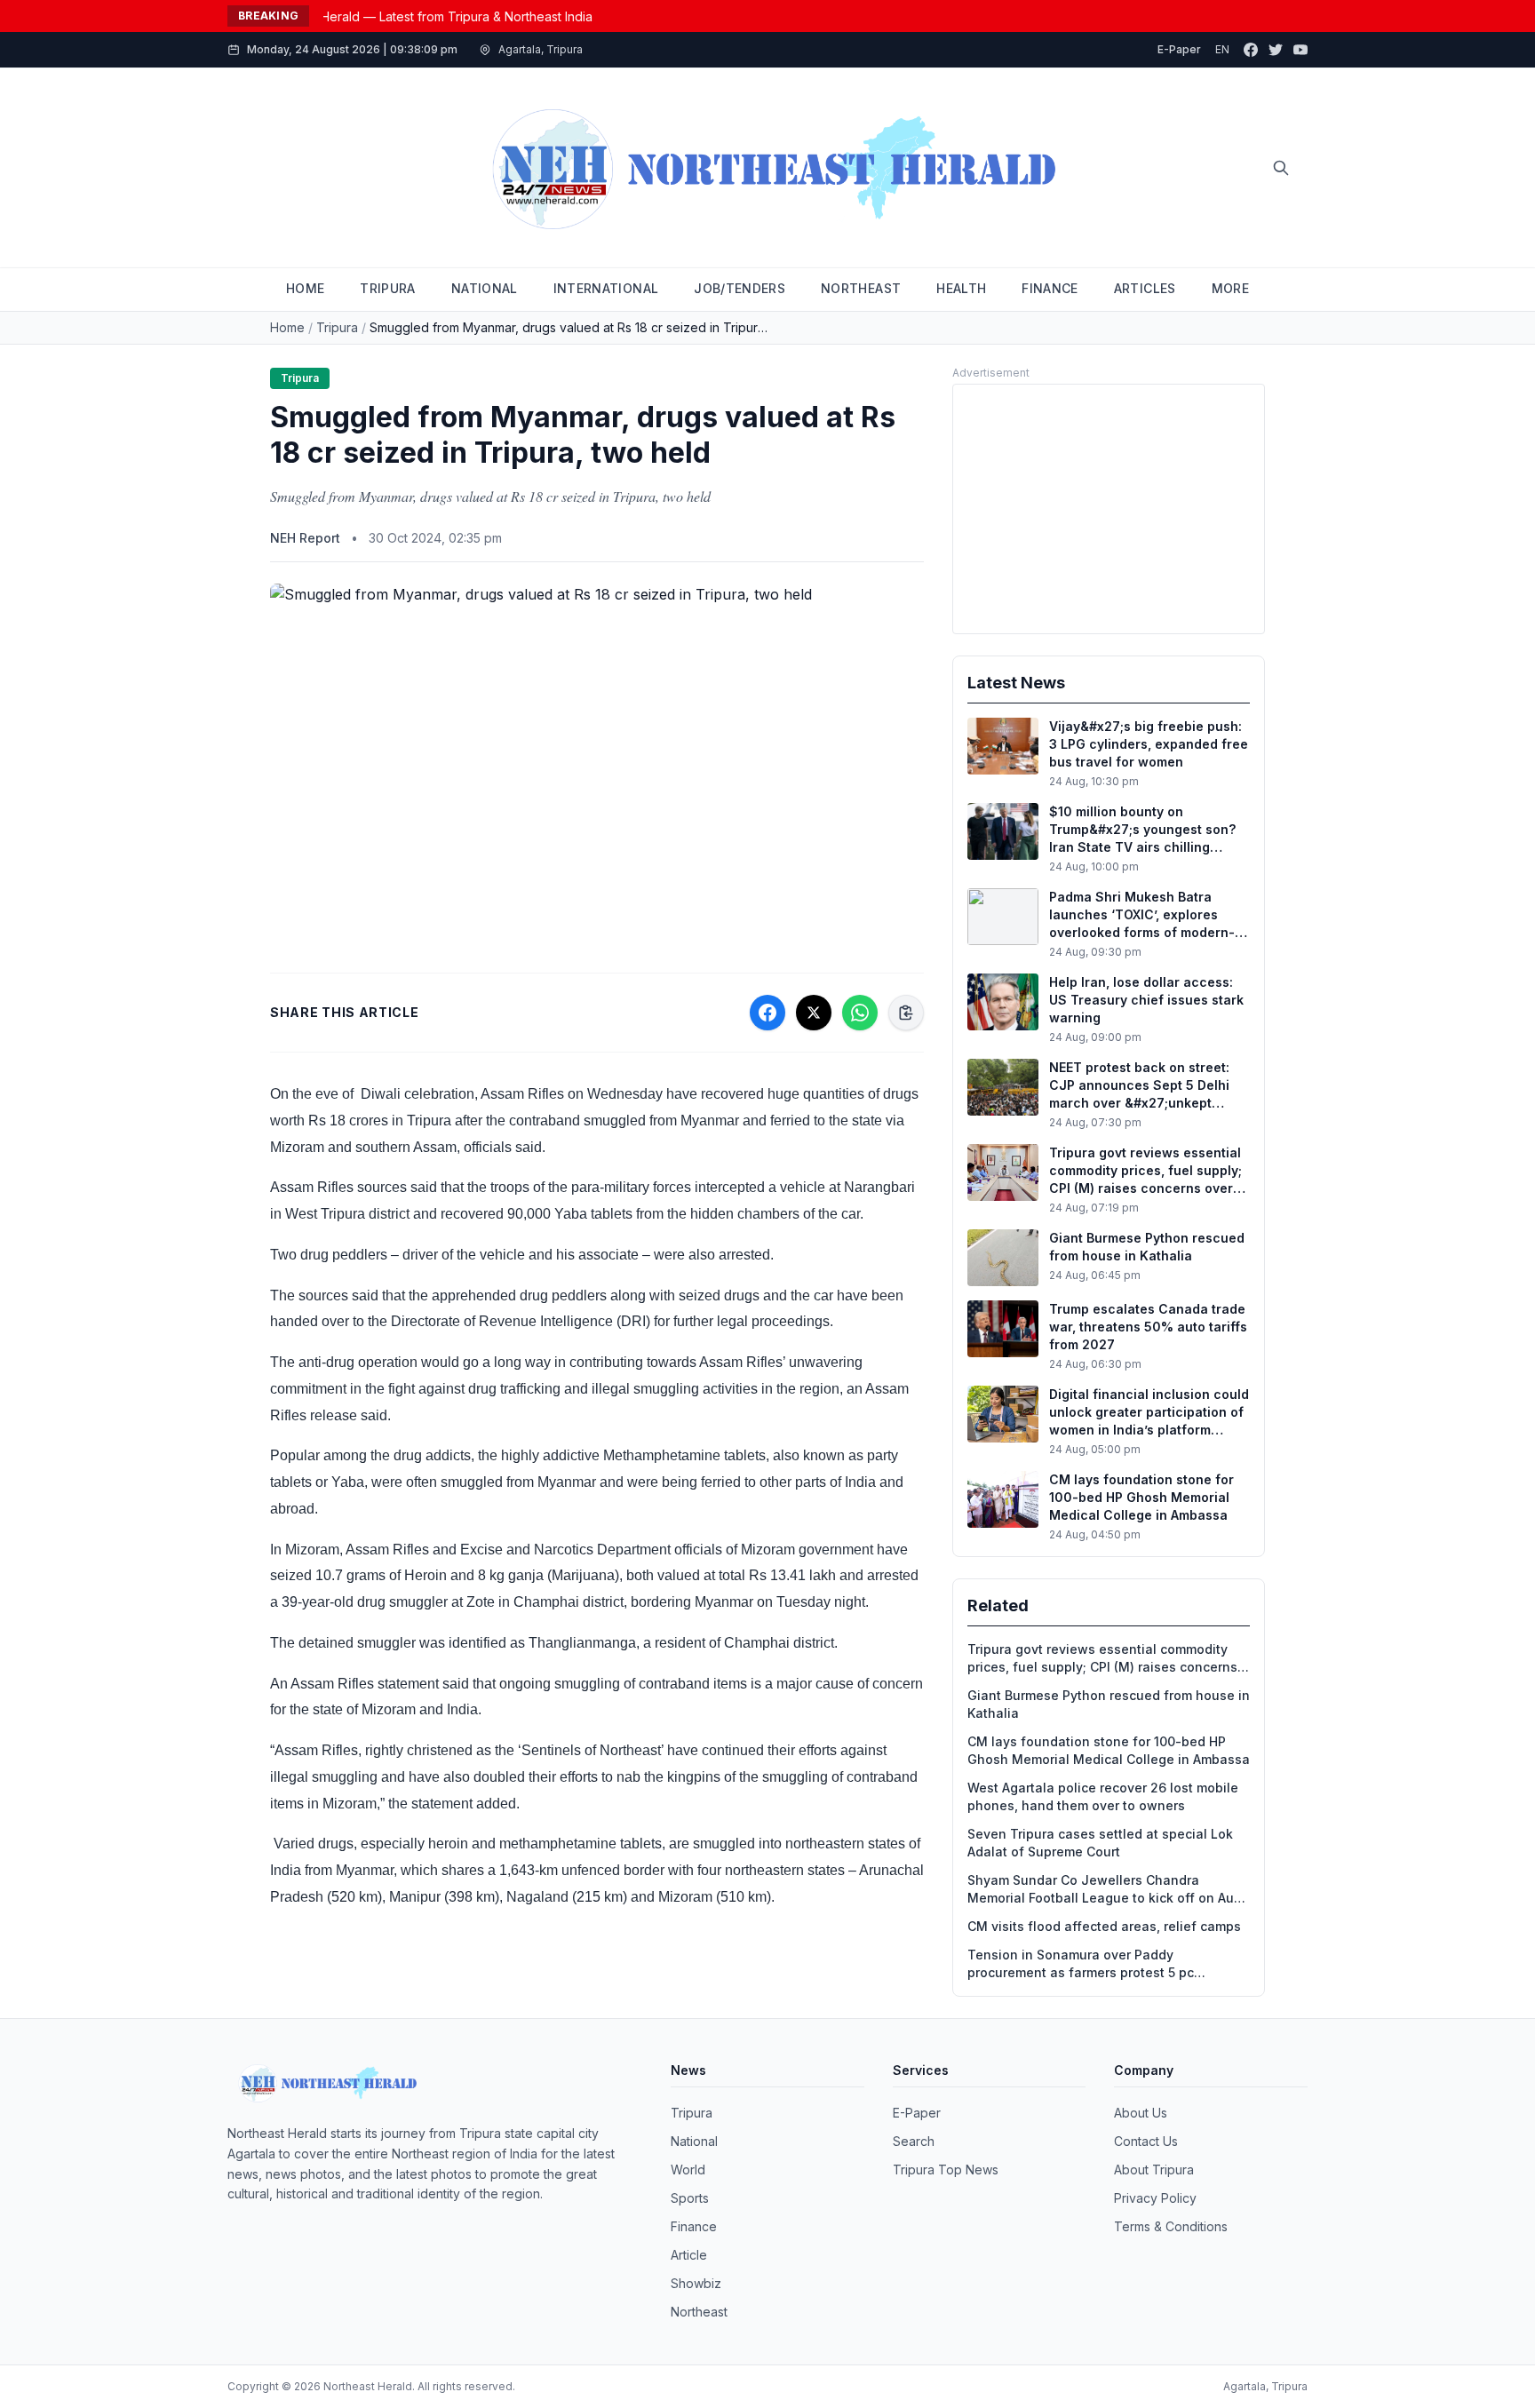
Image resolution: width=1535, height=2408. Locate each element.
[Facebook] (1251, 50)
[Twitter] (1276, 50)
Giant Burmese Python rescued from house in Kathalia (1109, 1704)
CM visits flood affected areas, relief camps (1104, 1926)
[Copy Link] (906, 1013)
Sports (690, 2198)
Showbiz (696, 2283)
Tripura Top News (946, 2170)
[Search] (1281, 168)
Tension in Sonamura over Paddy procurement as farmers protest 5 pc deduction (1081, 1964)
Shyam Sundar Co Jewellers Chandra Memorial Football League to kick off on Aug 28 (1105, 1890)
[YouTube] (1300, 50)
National (694, 2141)
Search (914, 2141)
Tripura (337, 327)
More (1230, 288)
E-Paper (1179, 49)
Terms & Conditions (1171, 2226)
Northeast (699, 2312)
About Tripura (1154, 2170)
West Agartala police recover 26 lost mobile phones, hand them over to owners (1103, 1796)
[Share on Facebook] (767, 1013)
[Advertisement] (1109, 509)
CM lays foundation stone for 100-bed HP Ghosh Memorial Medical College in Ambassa (1109, 1750)
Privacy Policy (1155, 2198)
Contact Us (1146, 2141)
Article (689, 2255)
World (688, 2170)
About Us (1141, 2113)
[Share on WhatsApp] (860, 1013)
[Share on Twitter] (814, 1013)
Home (287, 327)
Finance (694, 2226)
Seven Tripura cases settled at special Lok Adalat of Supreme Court (1100, 1843)
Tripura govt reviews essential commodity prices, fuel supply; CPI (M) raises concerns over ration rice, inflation (1102, 1659)
